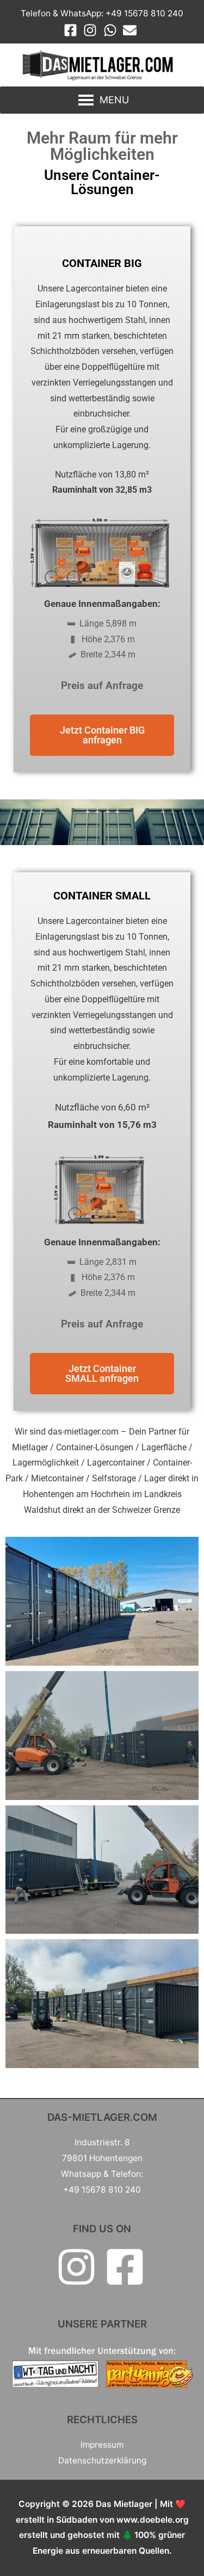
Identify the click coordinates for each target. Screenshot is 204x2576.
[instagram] (92, 30)
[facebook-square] (73, 30)
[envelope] (132, 30)
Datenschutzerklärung (102, 2460)
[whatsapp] (112, 30)
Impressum (102, 2445)
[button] (114, 100)
